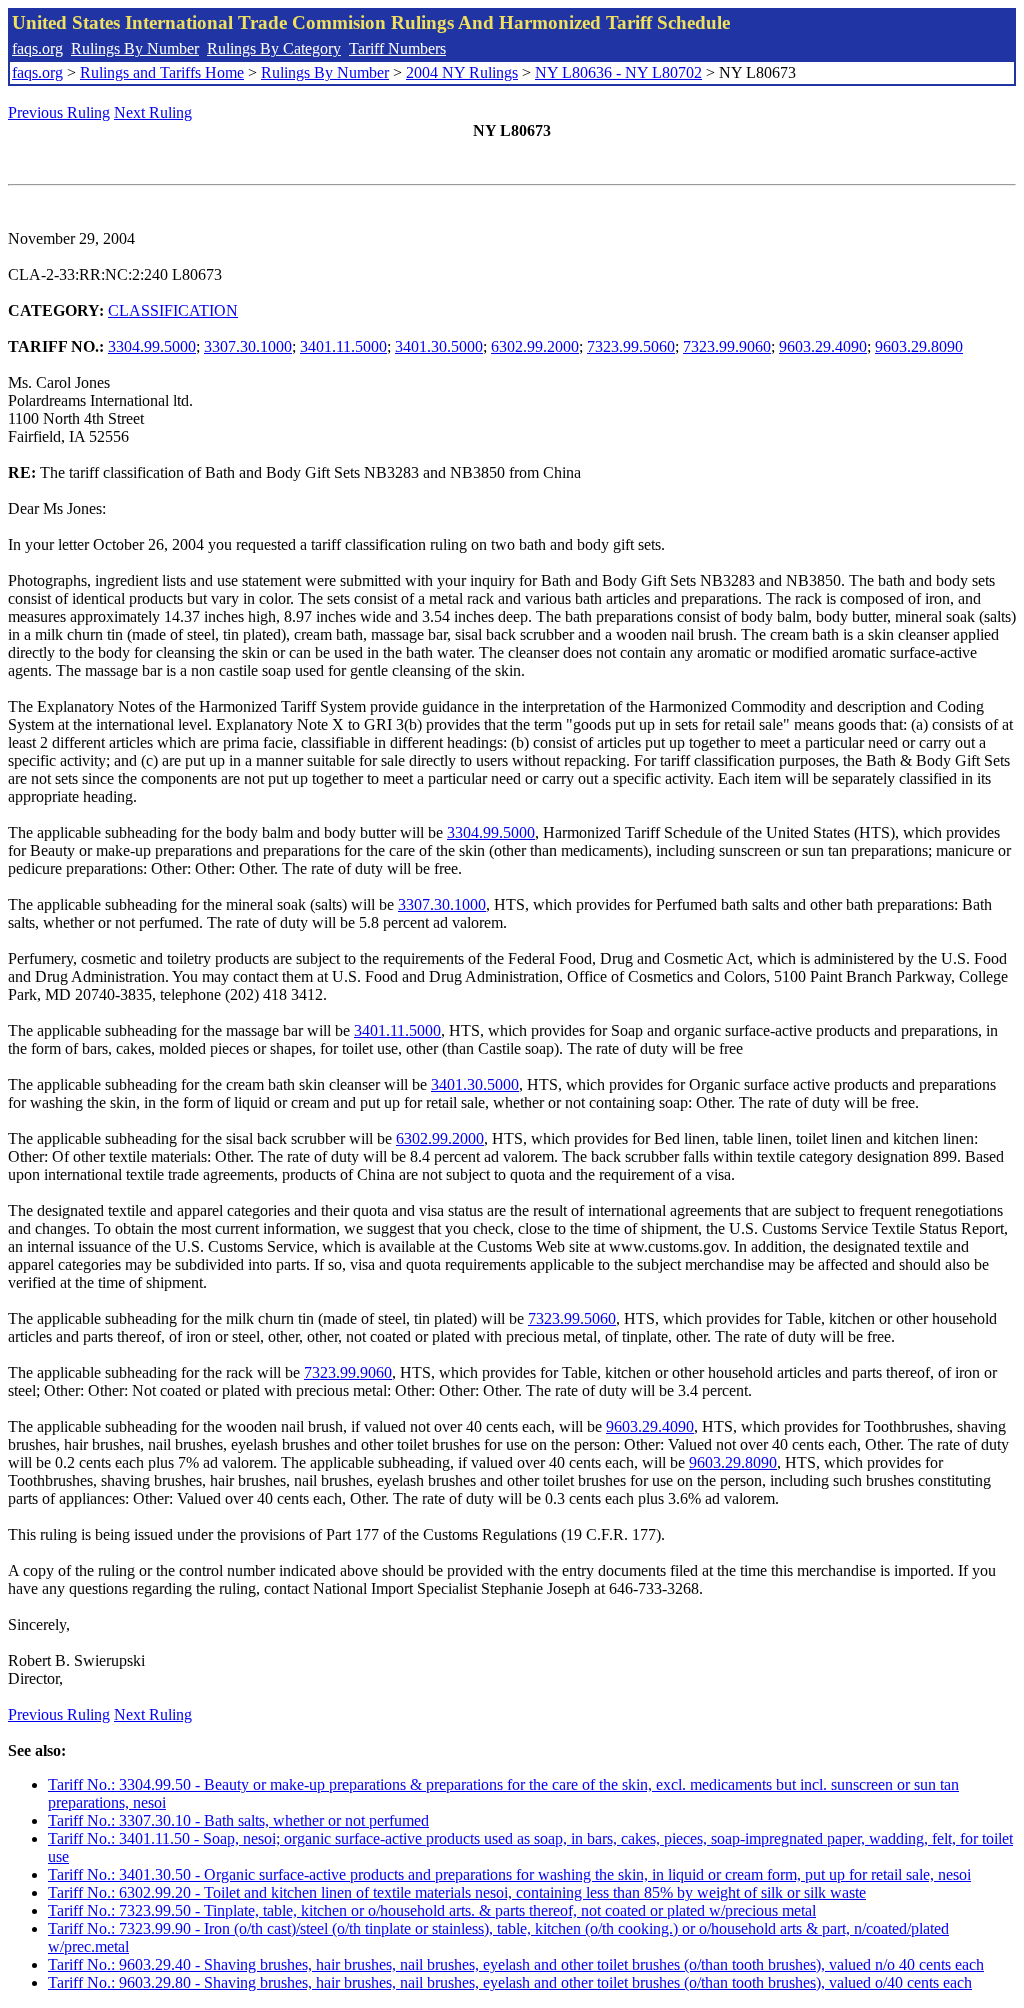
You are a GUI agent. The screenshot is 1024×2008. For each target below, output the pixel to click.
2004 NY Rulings (462, 72)
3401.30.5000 (439, 346)
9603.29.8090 (919, 346)
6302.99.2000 (535, 346)
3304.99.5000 (152, 346)
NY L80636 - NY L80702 (618, 72)
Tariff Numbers (397, 48)
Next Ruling (153, 112)
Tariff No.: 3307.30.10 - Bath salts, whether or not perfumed (238, 1820)
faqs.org (37, 48)
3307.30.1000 (248, 346)
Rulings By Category (274, 48)
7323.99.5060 (631, 346)
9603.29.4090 (823, 346)
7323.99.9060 (727, 346)
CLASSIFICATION (173, 310)
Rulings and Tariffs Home (162, 72)
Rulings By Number (135, 48)
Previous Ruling (59, 112)
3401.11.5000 (343, 346)
